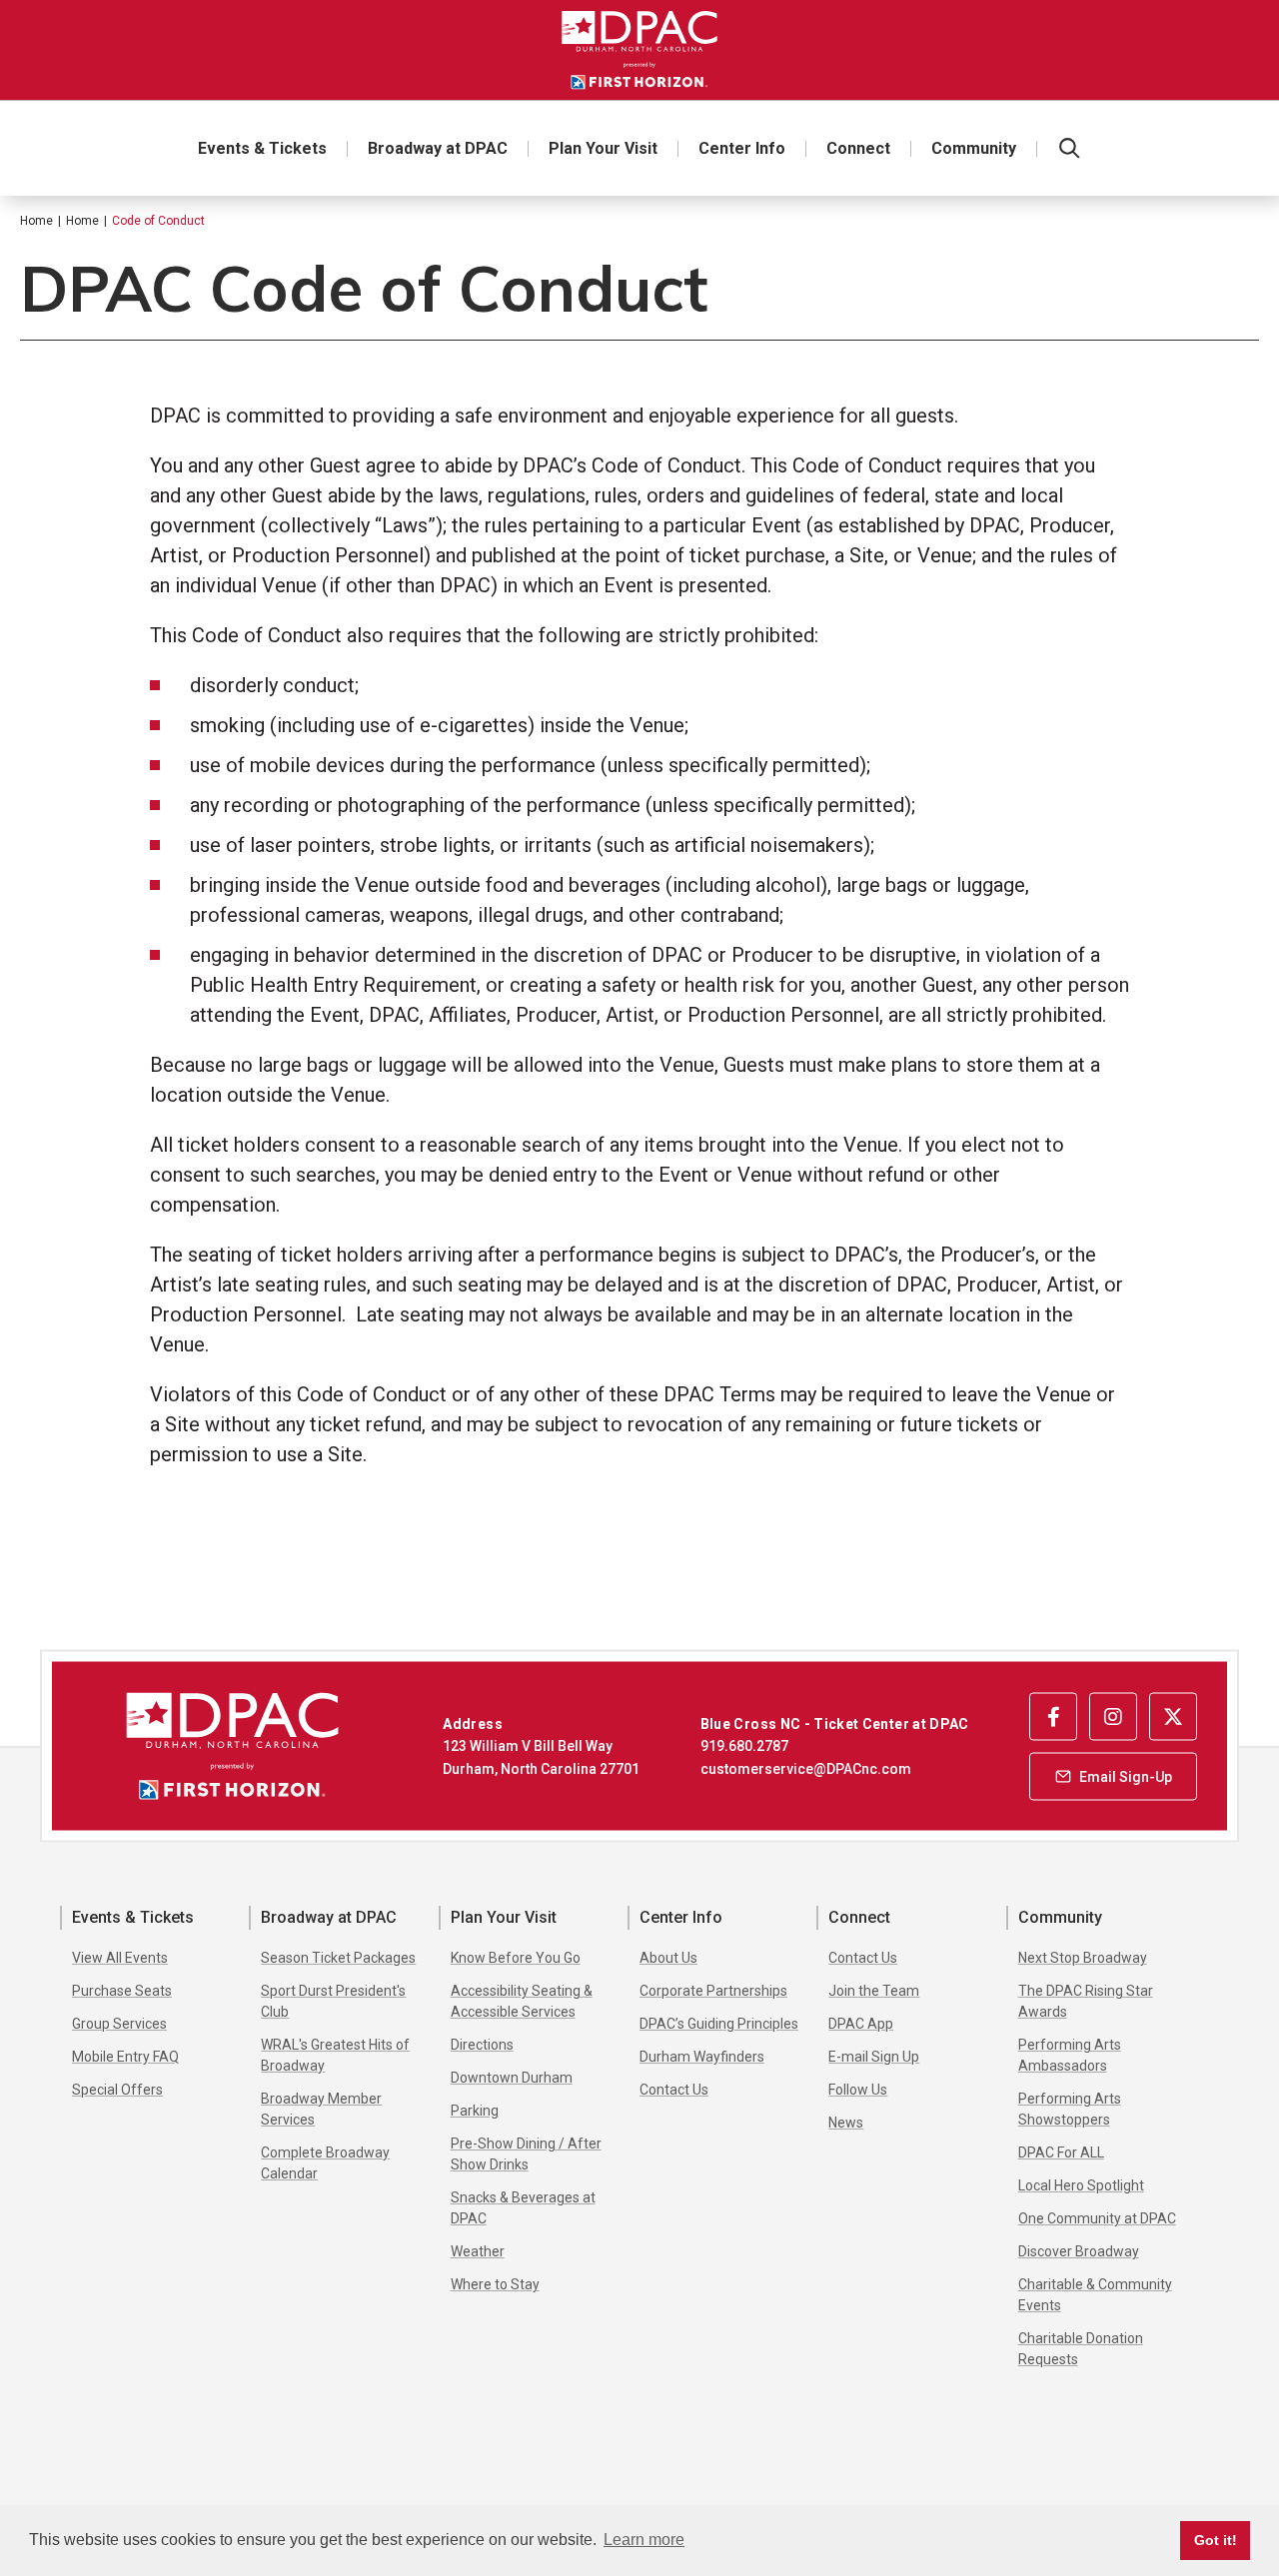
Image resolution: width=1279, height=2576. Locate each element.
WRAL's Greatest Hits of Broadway (335, 2055)
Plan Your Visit (603, 148)
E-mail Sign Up (874, 2057)
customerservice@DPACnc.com (806, 1768)
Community (974, 148)
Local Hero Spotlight (1081, 2185)
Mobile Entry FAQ (125, 2057)
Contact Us (674, 2090)
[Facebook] (1053, 1716)
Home (36, 221)
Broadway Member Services (321, 2109)
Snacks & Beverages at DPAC (523, 2208)
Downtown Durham (512, 2078)
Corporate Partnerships (713, 1991)
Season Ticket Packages (338, 1958)
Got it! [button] (1216, 2540)
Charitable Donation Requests (1081, 2349)
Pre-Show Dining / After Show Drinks (526, 2154)
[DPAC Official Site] (639, 50)
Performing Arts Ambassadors (1070, 2055)
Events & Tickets (262, 148)
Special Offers (117, 2090)
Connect (858, 148)
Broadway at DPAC (438, 148)
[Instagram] (1113, 1716)
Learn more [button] (644, 2540)
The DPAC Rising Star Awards (1086, 2001)
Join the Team (874, 1991)
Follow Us (858, 2090)
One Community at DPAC (1097, 2218)
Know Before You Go (516, 1958)
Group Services (119, 2024)
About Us (668, 1958)
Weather (478, 2251)
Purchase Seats (122, 1991)
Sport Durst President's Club (333, 2001)
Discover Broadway (1079, 2251)
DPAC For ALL (1061, 2152)
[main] (639, 922)
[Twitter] (1173, 1716)
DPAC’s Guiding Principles (719, 2024)
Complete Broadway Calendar (325, 2163)
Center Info (742, 148)
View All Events (120, 1958)
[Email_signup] (1113, 1776)
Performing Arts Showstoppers (1070, 2109)
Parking (475, 2111)
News (846, 2123)
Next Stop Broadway (1083, 1958)
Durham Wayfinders (702, 2057)
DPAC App (861, 2024)
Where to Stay (495, 2284)
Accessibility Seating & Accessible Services (522, 2001)
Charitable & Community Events (1095, 2295)
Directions (482, 2045)
